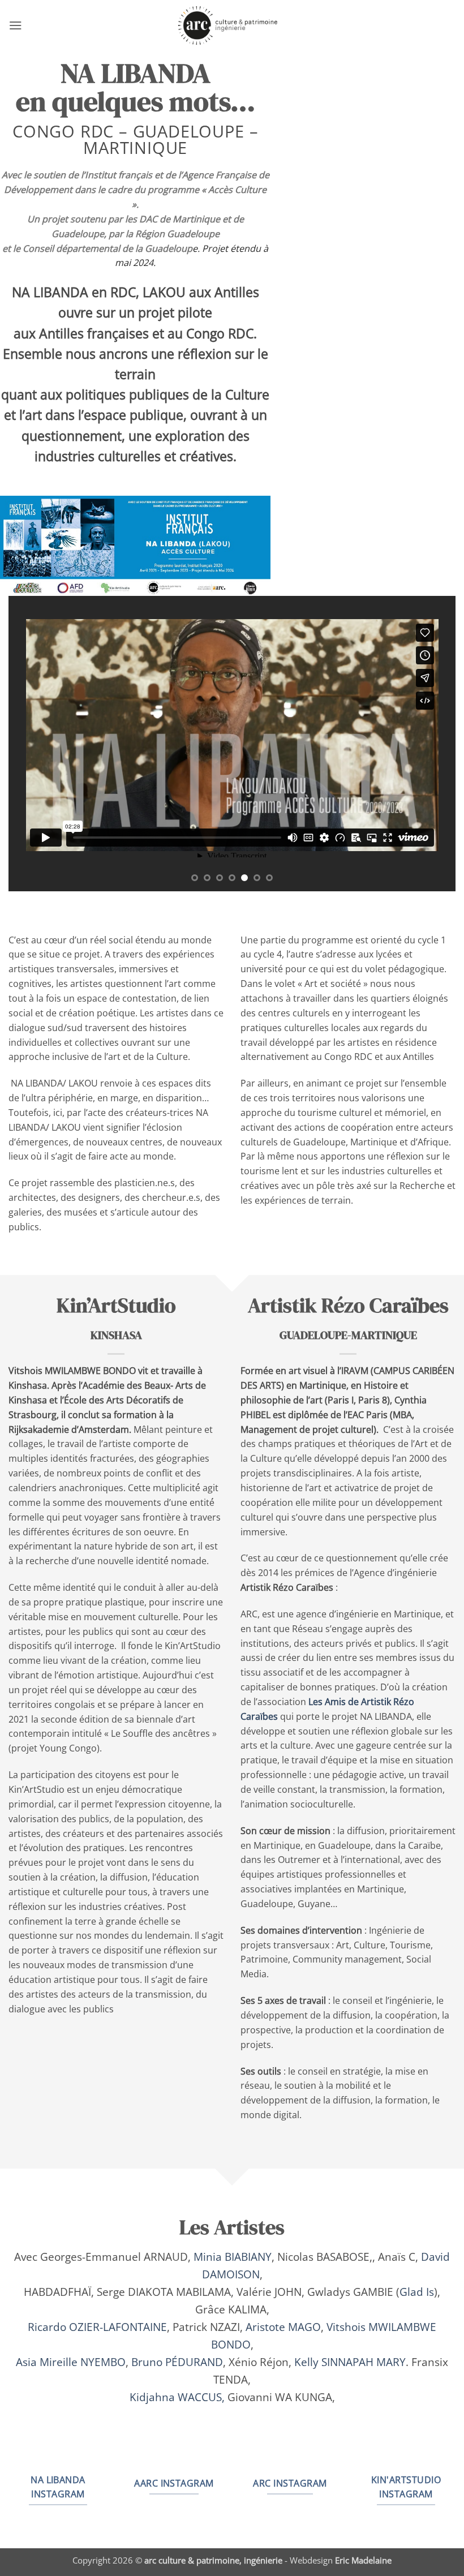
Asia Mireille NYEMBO (71, 2362)
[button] (16, 25)
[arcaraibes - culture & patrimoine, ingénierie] (232, 25)
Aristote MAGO (283, 2327)
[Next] (432, 744)
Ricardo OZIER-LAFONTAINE (97, 2327)
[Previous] (32, 744)
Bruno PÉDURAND (177, 2362)
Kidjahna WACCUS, (177, 2397)
